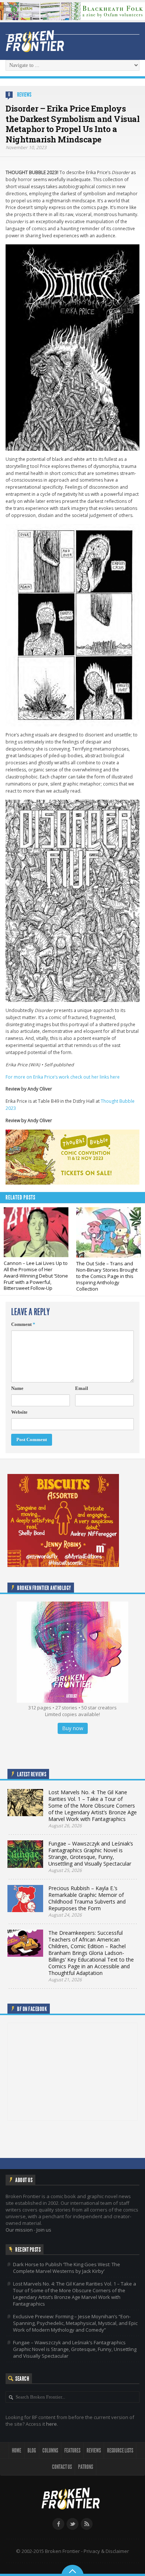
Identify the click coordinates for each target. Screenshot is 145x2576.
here (51, 2424)
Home (17, 2450)
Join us (44, 2230)
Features (72, 2450)
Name (17, 1388)
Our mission (19, 2230)
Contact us (62, 2467)
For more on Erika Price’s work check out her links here (63, 1077)
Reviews (24, 95)
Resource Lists (120, 2450)
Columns (50, 2450)
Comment (23, 1324)
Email (82, 1388)
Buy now (73, 1728)
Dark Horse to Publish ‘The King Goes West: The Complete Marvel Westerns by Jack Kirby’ (67, 2268)
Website (19, 1412)
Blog (32, 2450)
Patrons (86, 2467)
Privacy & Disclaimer (106, 2551)
